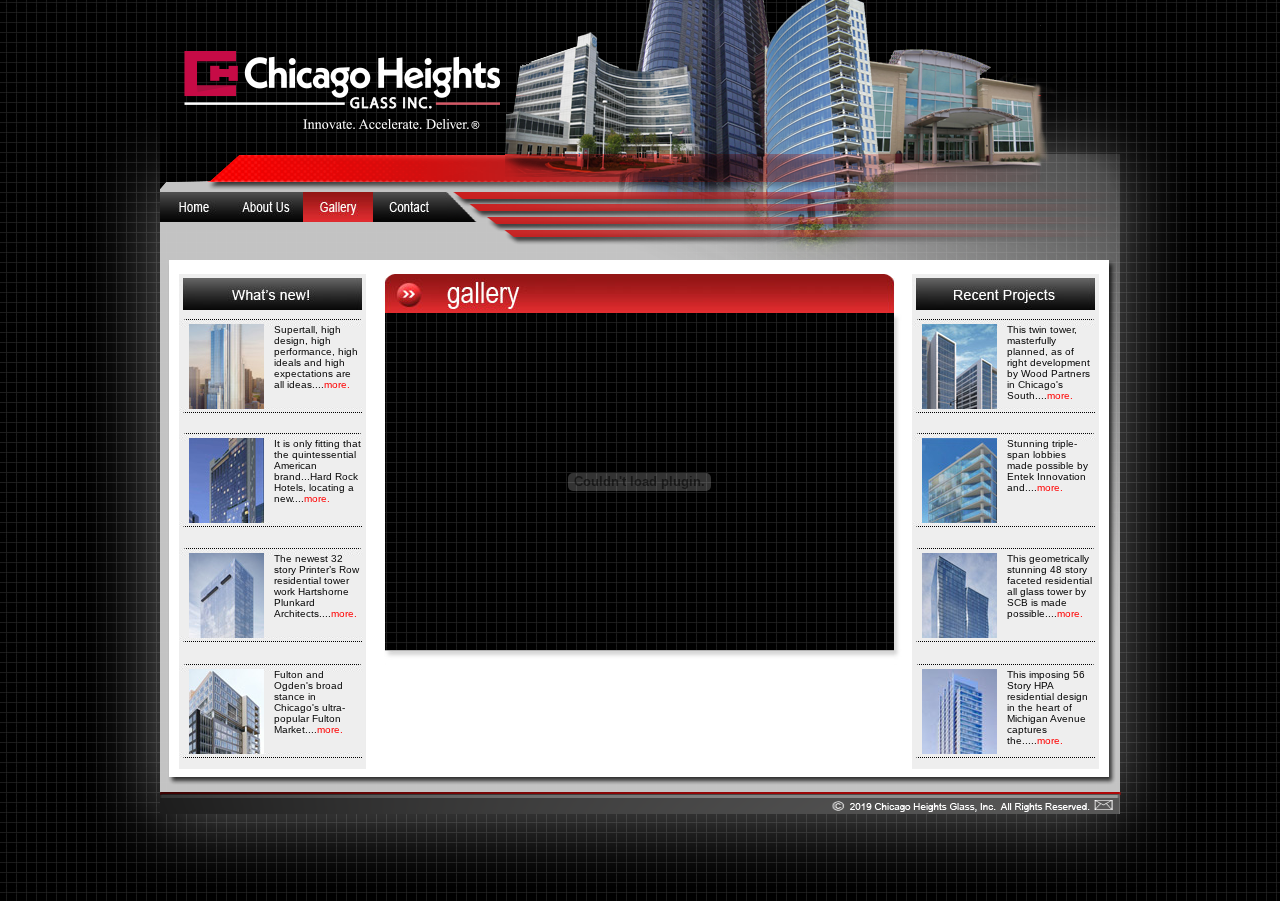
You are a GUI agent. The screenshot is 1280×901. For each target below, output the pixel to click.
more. (337, 384)
